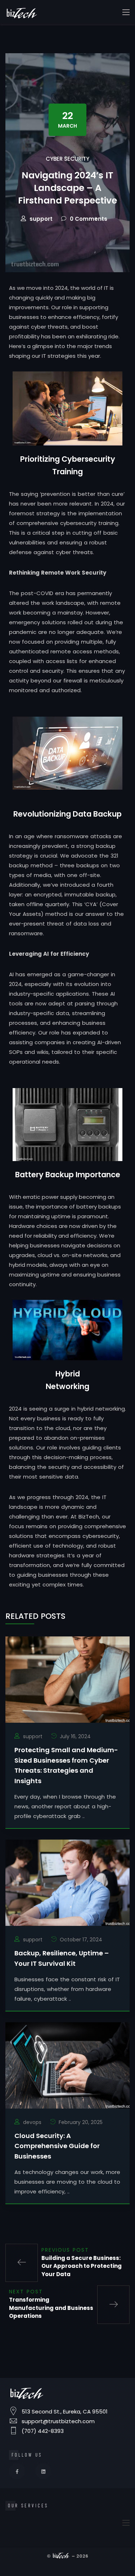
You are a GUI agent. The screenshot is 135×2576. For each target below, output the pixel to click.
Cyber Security (67, 159)
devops (32, 2122)
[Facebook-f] (17, 2471)
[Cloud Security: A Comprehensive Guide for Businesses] (67, 2065)
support (41, 219)
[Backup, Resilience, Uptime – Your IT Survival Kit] (67, 1882)
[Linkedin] (43, 2471)
